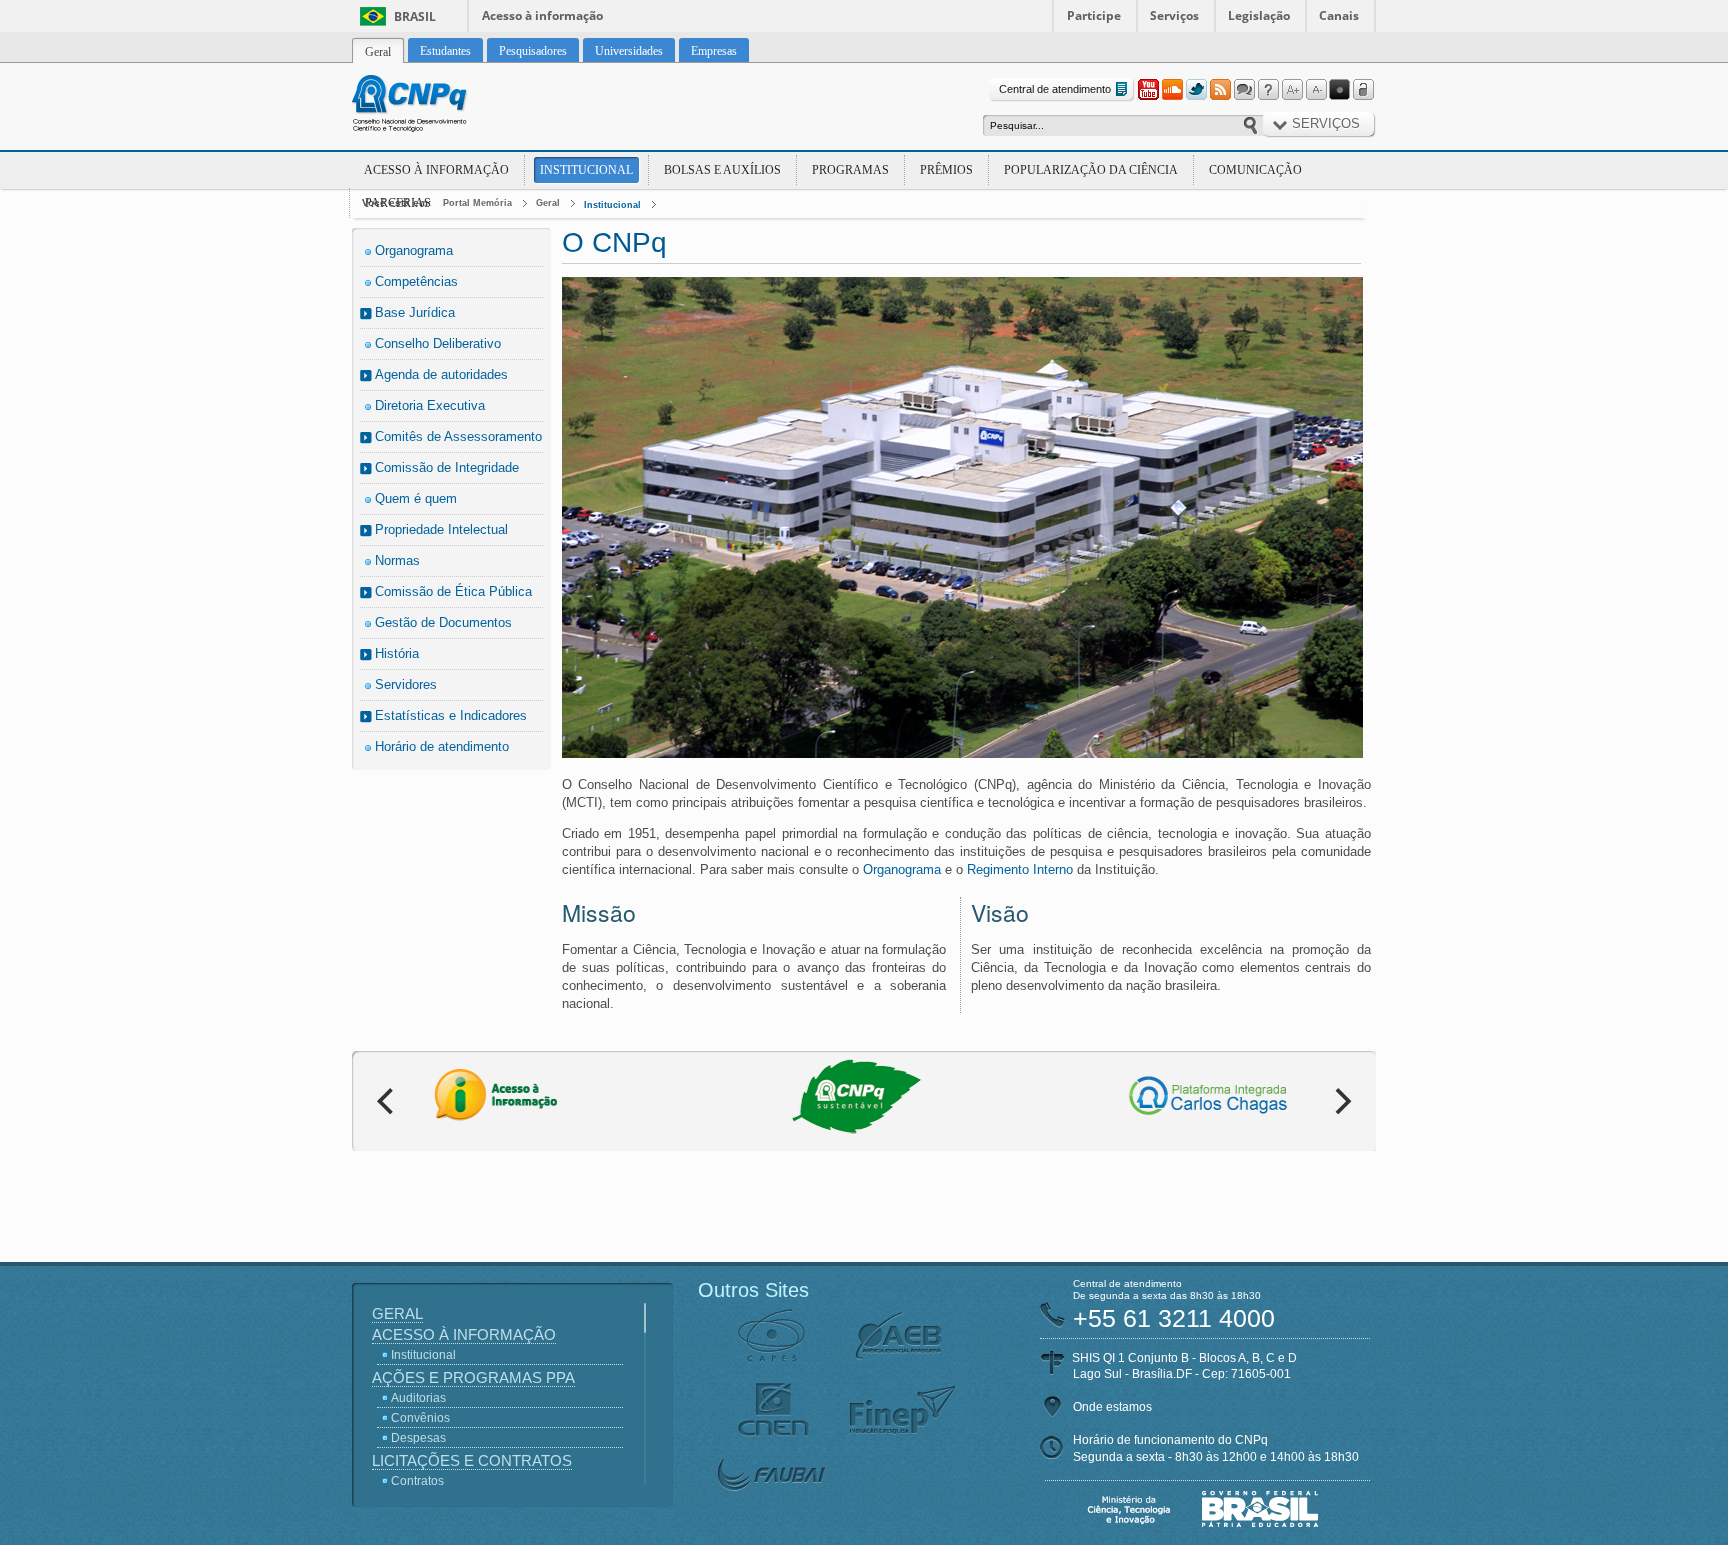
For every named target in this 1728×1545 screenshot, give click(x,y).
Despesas (418, 1438)
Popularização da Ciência (1091, 170)
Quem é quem (416, 498)
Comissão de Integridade (447, 467)
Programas (850, 170)
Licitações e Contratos (472, 1460)
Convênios (420, 1418)
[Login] (1364, 90)
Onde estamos (1112, 1407)
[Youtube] (1148, 90)
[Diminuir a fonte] (1316, 90)
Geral (548, 203)
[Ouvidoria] (1244, 90)
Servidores (406, 684)
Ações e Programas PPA (473, 1377)
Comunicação (1255, 170)
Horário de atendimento (442, 746)
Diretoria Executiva (430, 405)
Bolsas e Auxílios (722, 170)
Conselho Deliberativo (438, 343)
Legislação (1259, 15)
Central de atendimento (1055, 89)
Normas (397, 560)
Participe (1094, 15)
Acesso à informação (542, 15)
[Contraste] (1340, 90)
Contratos (417, 1481)
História (397, 653)
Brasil (415, 16)
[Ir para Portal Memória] (434, 106)
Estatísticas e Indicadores (451, 715)
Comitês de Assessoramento (458, 436)
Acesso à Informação (436, 170)
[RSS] (1220, 90)
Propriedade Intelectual (441, 529)
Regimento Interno (1020, 869)
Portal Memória (477, 203)
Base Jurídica (415, 312)
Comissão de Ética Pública (453, 591)
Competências (416, 281)
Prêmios (946, 170)
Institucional (586, 170)
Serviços (1174, 15)
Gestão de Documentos (443, 622)
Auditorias (418, 1398)
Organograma (414, 250)
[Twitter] (1196, 90)
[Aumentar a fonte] (1292, 90)
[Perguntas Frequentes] (1268, 90)
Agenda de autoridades (441, 374)
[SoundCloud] (1172, 90)
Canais (1339, 15)
